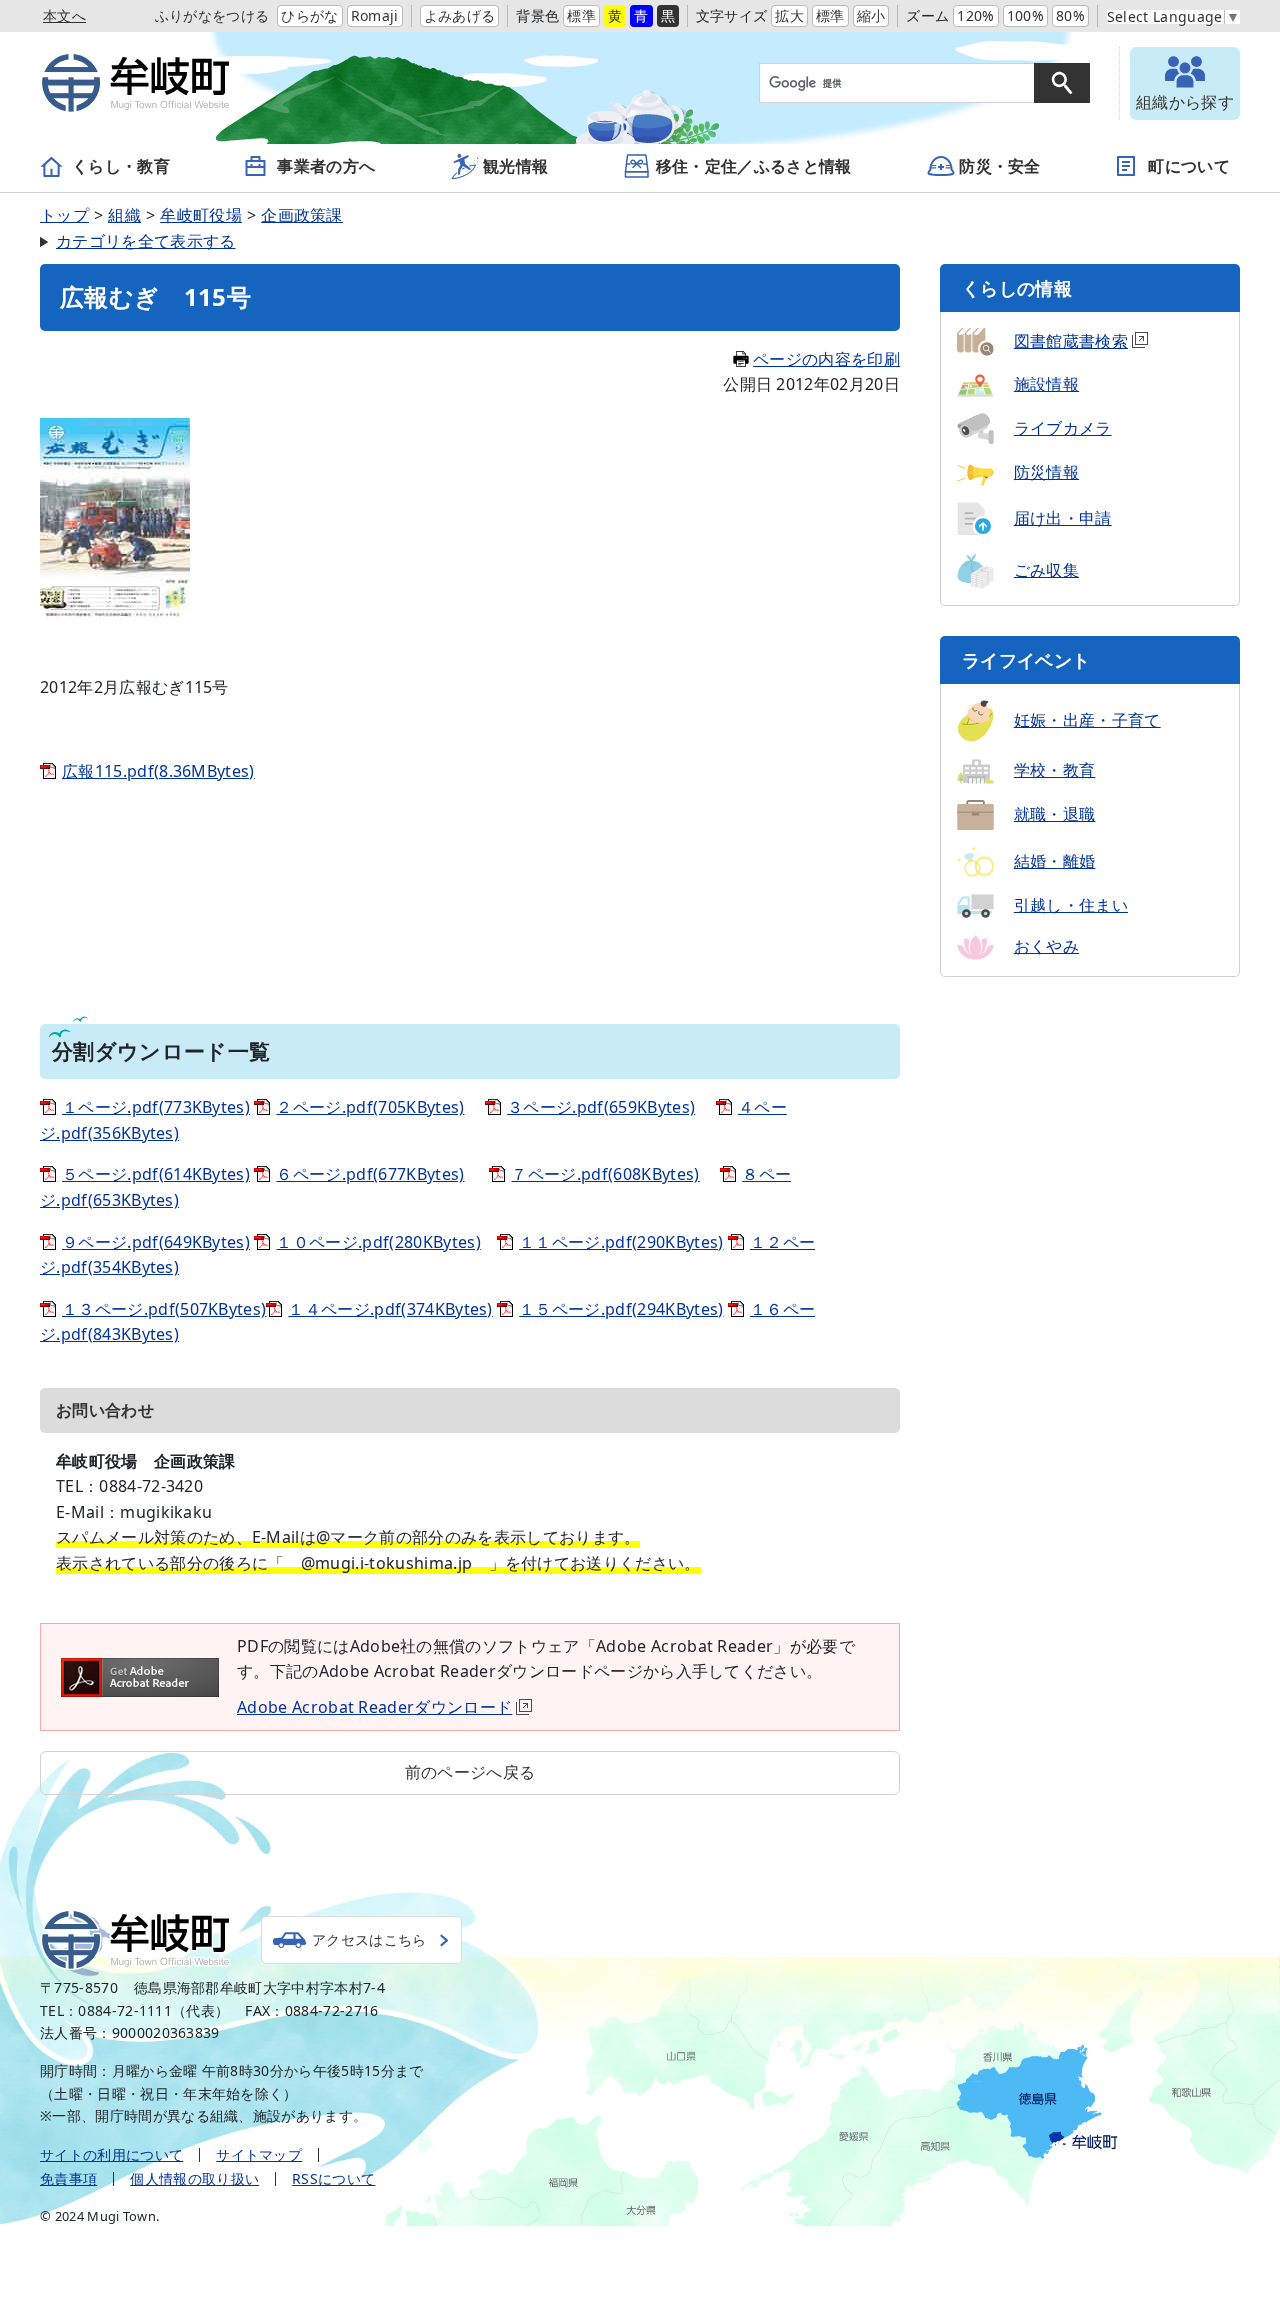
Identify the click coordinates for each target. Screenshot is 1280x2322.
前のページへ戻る (470, 1772)
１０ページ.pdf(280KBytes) (378, 1242)
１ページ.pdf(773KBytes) (156, 1107)
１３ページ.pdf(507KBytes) (164, 1309)
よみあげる (460, 15)
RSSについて (333, 2178)
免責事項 (68, 2178)
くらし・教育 (121, 166)
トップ (64, 215)
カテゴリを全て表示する (146, 241)
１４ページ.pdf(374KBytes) (390, 1309)
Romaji (375, 15)
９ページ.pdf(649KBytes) (156, 1242)
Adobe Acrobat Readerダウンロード (374, 1707)
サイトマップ (259, 2154)
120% (975, 15)
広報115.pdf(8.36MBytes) (158, 771)
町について (1189, 166)
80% (1070, 15)
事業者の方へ (326, 166)
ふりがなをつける (212, 15)
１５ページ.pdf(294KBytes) (621, 1309)
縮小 (871, 15)
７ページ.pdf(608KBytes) (605, 1174)
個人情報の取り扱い (194, 2178)
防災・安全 (1000, 166)
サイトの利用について (111, 2154)
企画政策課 (302, 215)
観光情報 (515, 166)
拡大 (789, 15)
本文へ (64, 15)
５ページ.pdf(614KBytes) (156, 1174)
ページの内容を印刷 (826, 359)
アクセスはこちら (369, 1939)
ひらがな (309, 15)
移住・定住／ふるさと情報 (754, 166)
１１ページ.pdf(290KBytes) (621, 1242)
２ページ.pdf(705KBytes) (370, 1107)
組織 (124, 215)
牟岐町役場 (201, 215)
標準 (581, 15)
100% (1025, 15)
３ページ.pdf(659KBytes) (601, 1107)
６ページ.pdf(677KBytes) (370, 1174)
